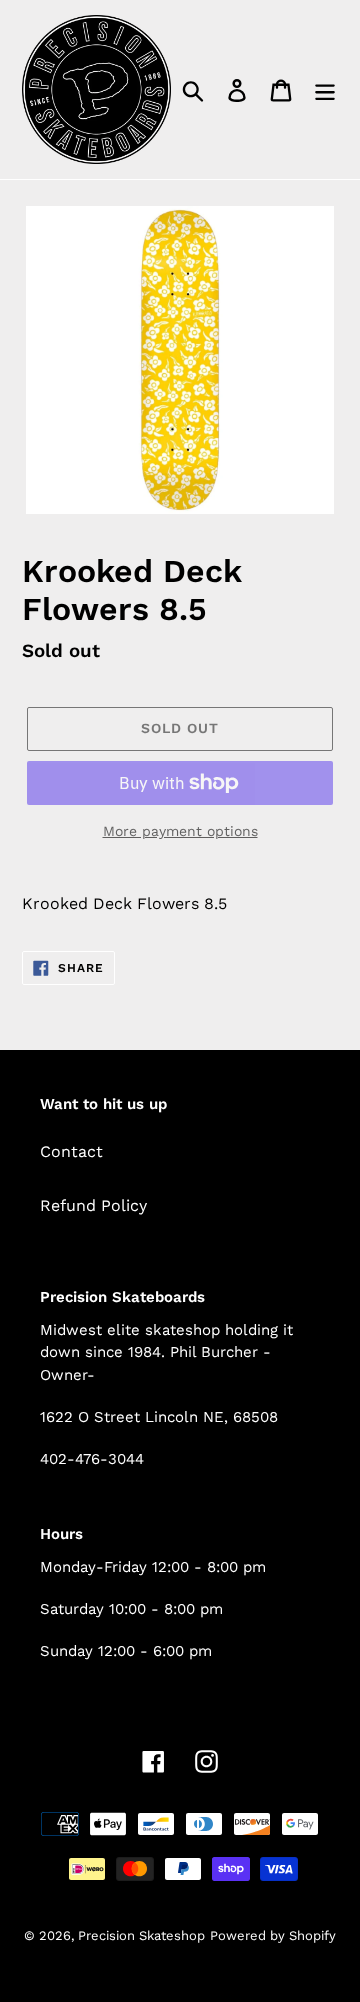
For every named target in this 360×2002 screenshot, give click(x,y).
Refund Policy (93, 1205)
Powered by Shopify (273, 1935)
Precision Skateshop (141, 1935)
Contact (71, 1151)
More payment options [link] (180, 831)
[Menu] (325, 89)
